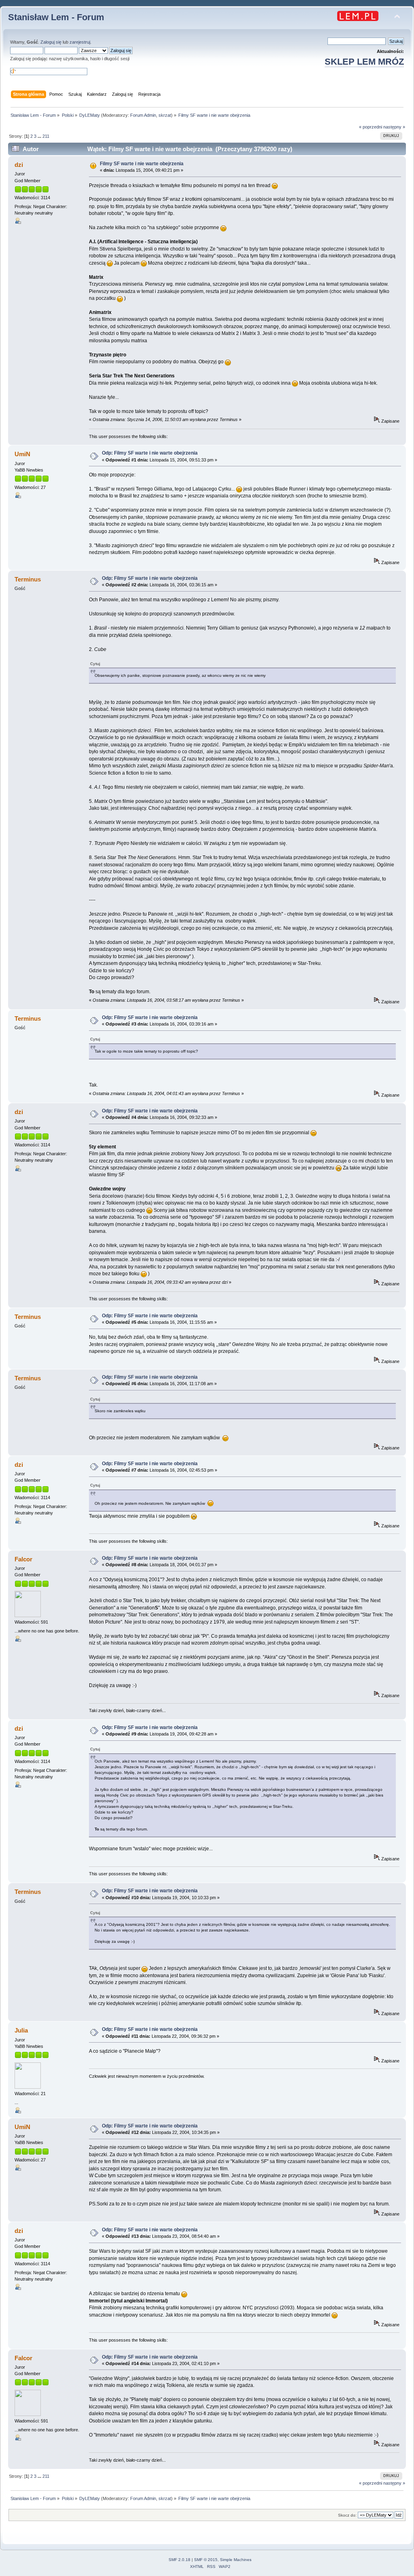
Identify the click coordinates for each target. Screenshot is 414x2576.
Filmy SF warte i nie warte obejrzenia (142, 164)
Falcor (23, 1559)
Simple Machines (236, 2560)
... (40, 136)
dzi (19, 165)
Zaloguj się (51, 42)
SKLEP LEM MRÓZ (364, 62)
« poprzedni (371, 127)
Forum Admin (143, 115)
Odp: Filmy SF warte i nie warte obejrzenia (150, 453)
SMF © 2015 (206, 2560)
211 (46, 136)
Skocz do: (347, 2515)
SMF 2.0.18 (180, 2560)
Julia (21, 2030)
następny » (394, 127)
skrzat (165, 115)
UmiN (22, 454)
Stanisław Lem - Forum (56, 17)
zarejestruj (80, 42)
